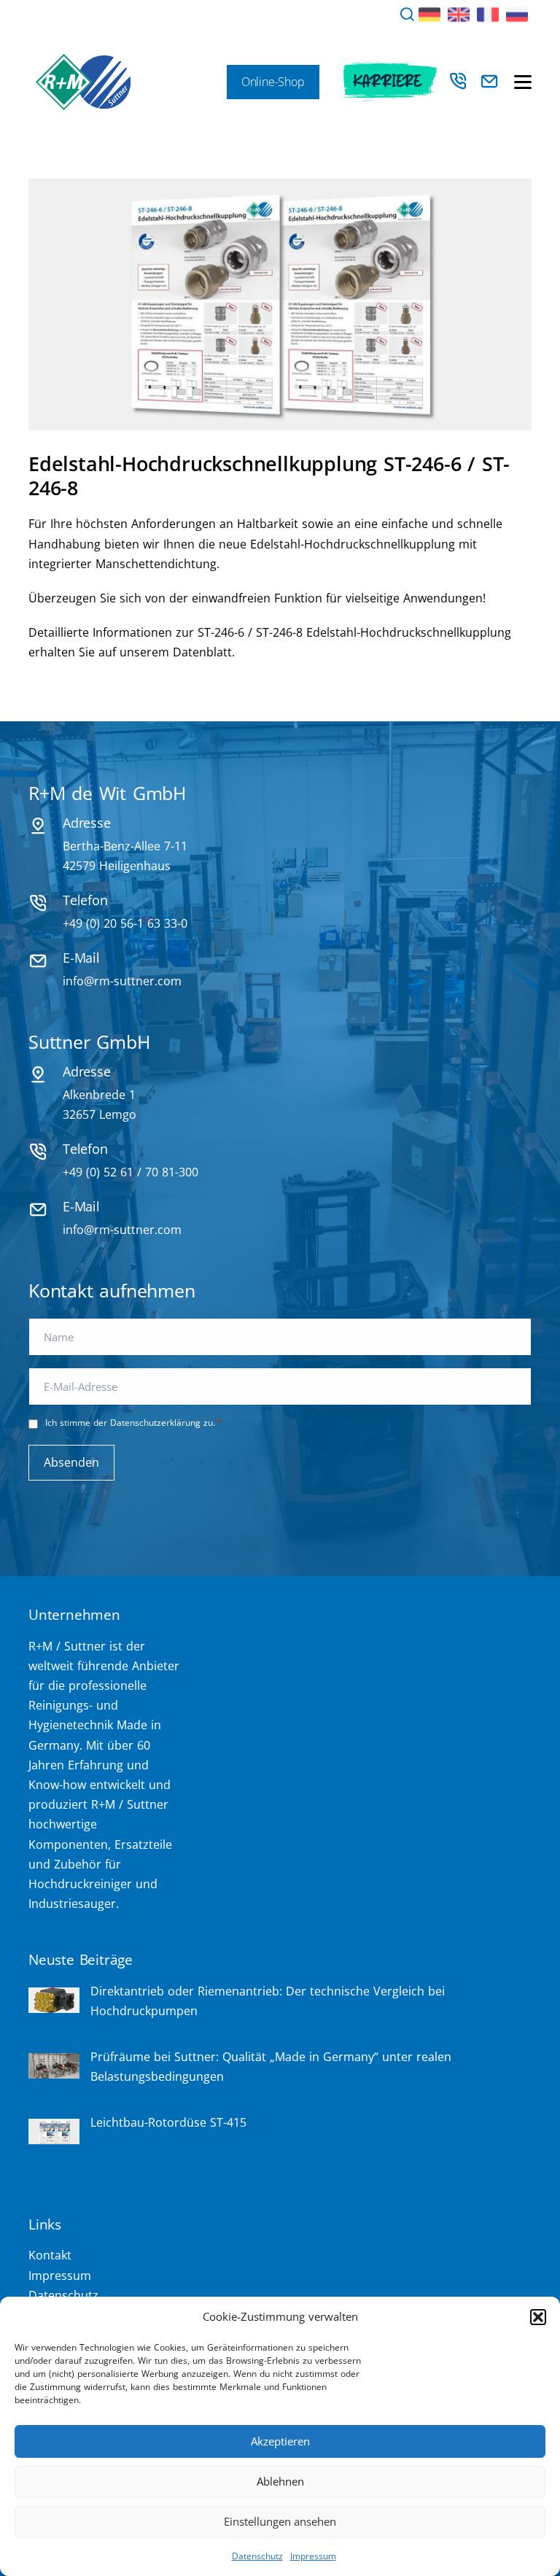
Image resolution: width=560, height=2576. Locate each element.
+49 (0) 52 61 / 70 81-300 (131, 1172)
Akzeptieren (280, 2441)
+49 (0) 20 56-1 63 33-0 (125, 923)
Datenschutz (257, 2556)
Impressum (313, 2556)
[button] (538, 2317)
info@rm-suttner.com (122, 981)
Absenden (71, 1462)
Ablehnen (280, 2481)
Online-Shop (273, 82)
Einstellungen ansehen (280, 2521)
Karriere (388, 82)
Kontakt (50, 2255)
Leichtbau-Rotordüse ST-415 (168, 2122)
